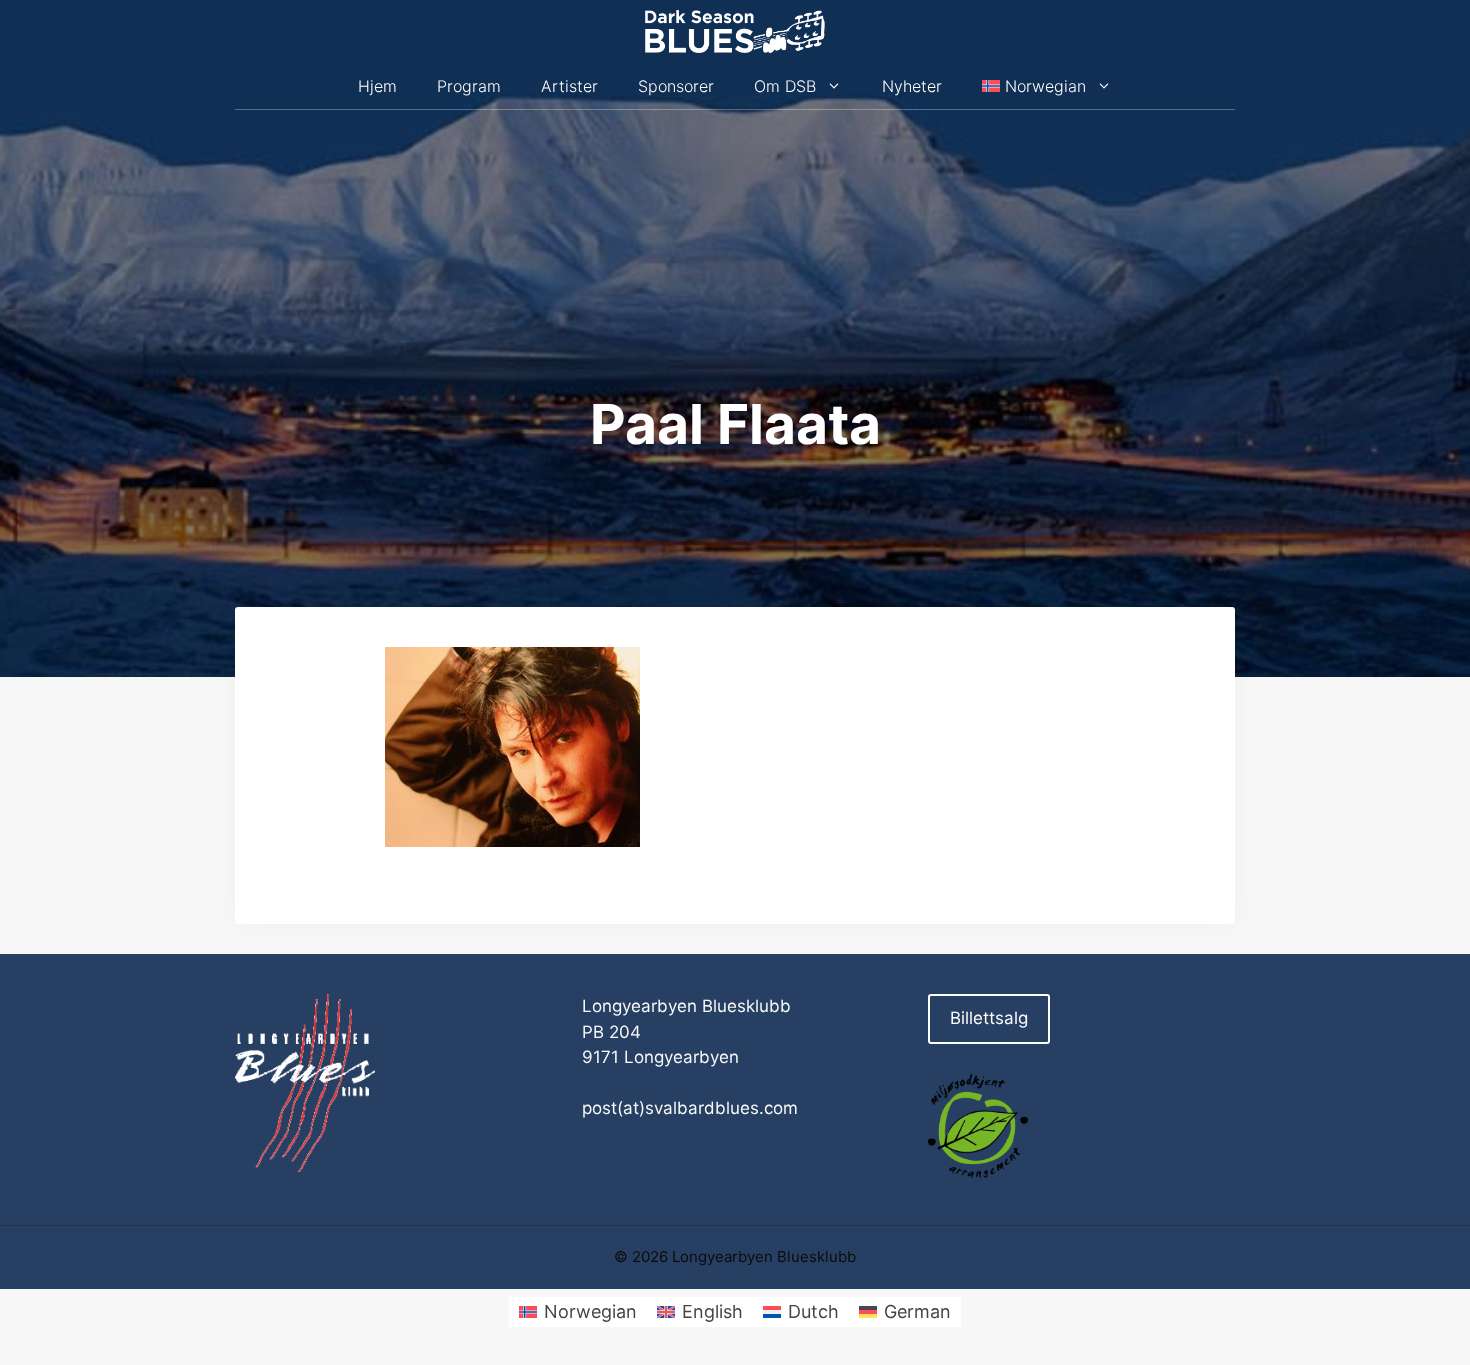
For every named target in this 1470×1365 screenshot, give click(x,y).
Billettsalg (989, 1018)
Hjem (377, 86)
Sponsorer (676, 86)
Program (469, 86)
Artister (569, 86)
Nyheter (912, 86)
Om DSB (785, 86)
